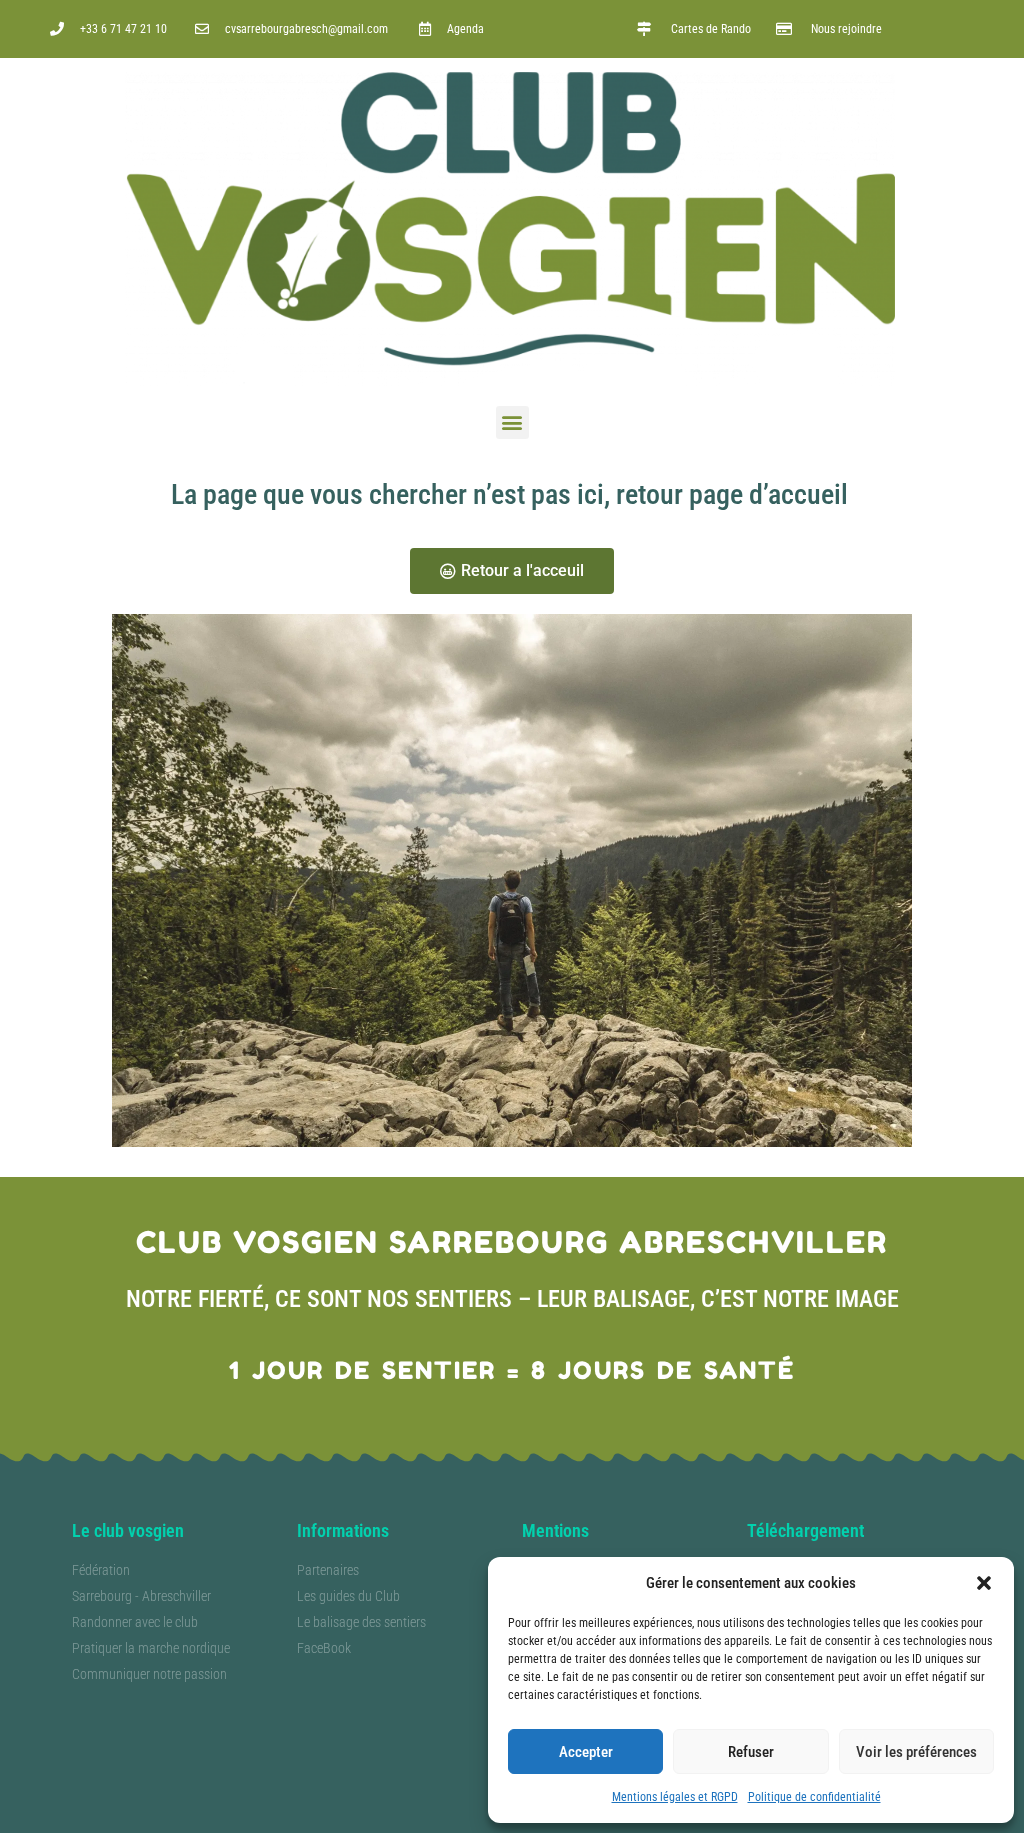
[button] (984, 1583)
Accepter (586, 1752)
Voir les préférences (916, 1752)
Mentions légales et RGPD (675, 1797)
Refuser (751, 1752)
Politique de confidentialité (814, 1797)
